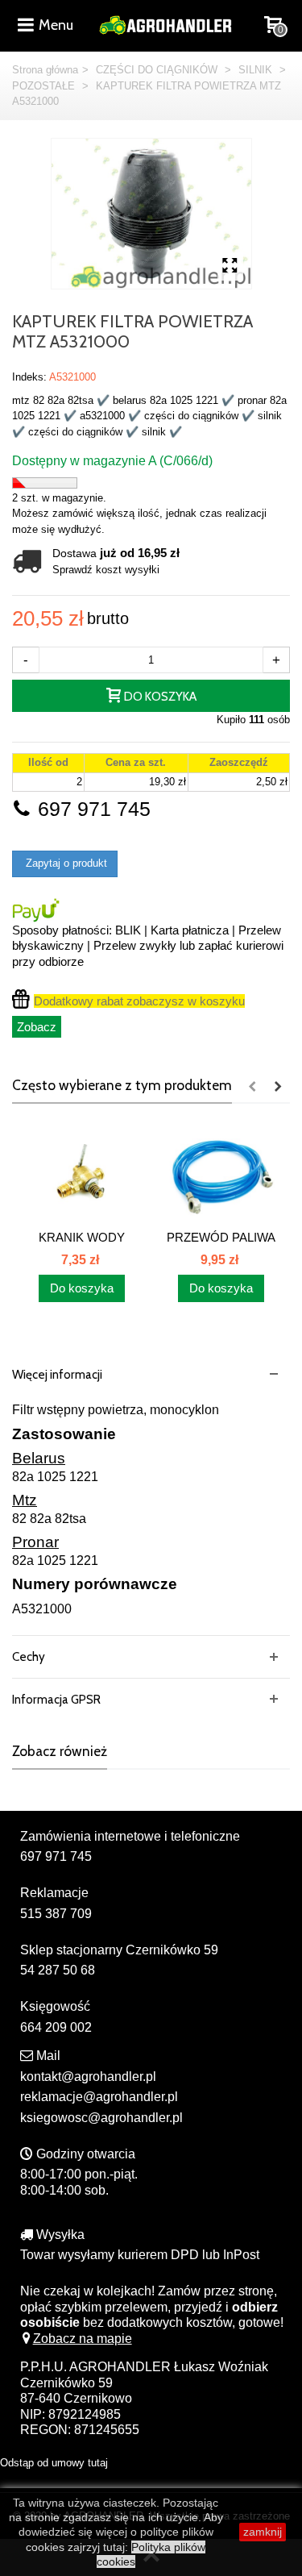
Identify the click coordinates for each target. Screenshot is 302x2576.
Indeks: (29, 377)
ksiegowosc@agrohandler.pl (101, 2118)
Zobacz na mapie (83, 2339)
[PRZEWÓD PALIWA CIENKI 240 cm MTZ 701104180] (221, 1174)
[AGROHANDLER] (165, 24)
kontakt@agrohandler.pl (88, 2077)
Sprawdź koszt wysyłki (106, 570)
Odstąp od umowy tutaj (54, 2463)
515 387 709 (56, 1914)
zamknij (263, 2532)
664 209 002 (56, 2027)
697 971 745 (91, 809)
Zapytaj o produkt (65, 863)
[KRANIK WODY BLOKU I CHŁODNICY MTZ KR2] (82, 1174)
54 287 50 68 (58, 1970)
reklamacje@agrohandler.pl (99, 2097)
